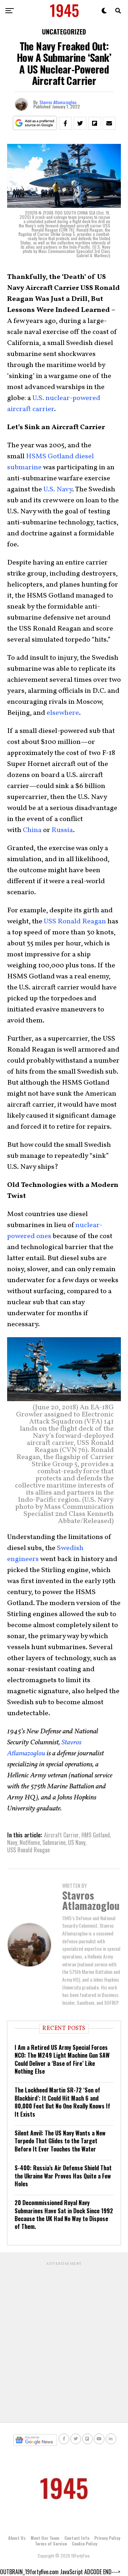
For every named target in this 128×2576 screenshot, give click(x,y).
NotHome (30, 1842)
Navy (12, 1842)
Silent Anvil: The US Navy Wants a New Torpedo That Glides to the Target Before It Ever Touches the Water (60, 2141)
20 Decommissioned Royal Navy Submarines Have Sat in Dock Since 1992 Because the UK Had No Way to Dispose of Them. (64, 2215)
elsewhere (63, 713)
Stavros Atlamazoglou (58, 102)
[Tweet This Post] (80, 123)
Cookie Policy (84, 2543)
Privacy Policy (107, 2538)
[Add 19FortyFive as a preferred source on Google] (35, 123)
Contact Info (77, 2538)
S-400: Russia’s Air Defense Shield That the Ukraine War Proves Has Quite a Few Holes (63, 2176)
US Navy (77, 1842)
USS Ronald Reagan (75, 922)
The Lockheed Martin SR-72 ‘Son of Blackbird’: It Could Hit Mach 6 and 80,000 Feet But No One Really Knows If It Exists (62, 2102)
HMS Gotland (96, 1835)
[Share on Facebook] (65, 123)
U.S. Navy (58, 490)
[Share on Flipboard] (95, 123)
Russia (62, 830)
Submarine (54, 1842)
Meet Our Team (45, 2538)
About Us (17, 2538)
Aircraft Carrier (62, 1835)
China (32, 830)
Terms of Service (51, 2543)
